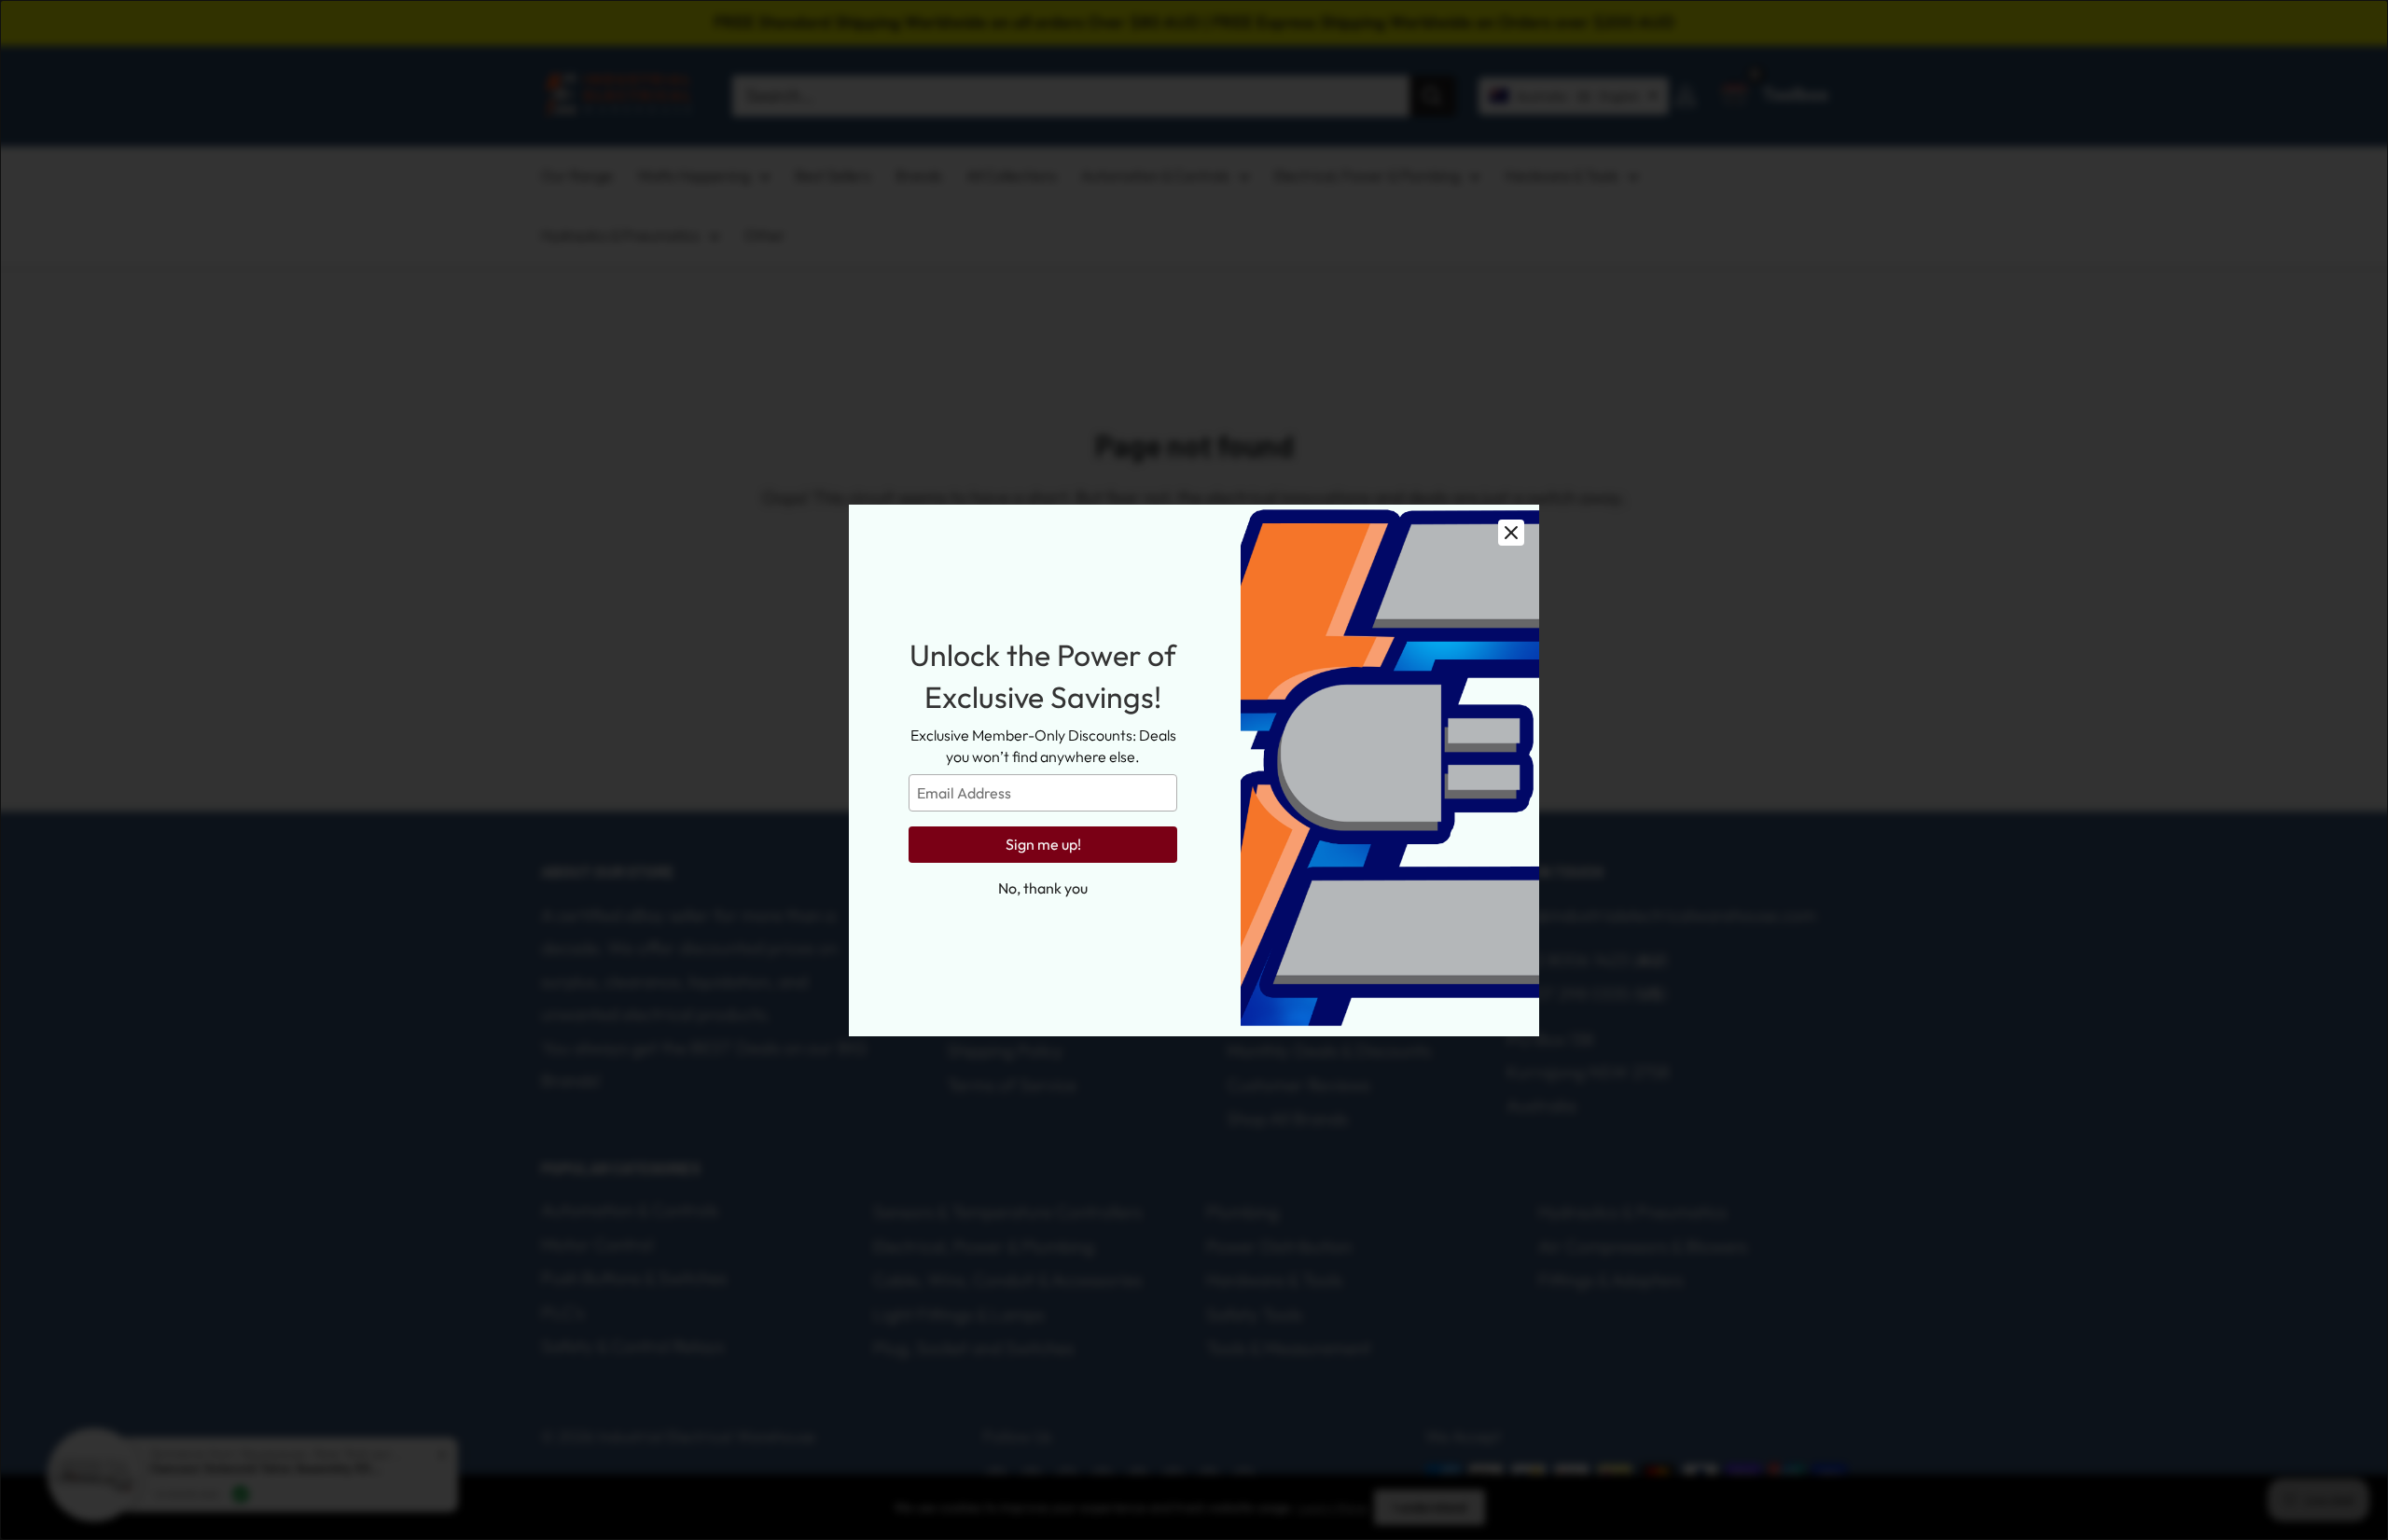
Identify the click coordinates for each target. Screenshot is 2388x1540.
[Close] (1511, 533)
